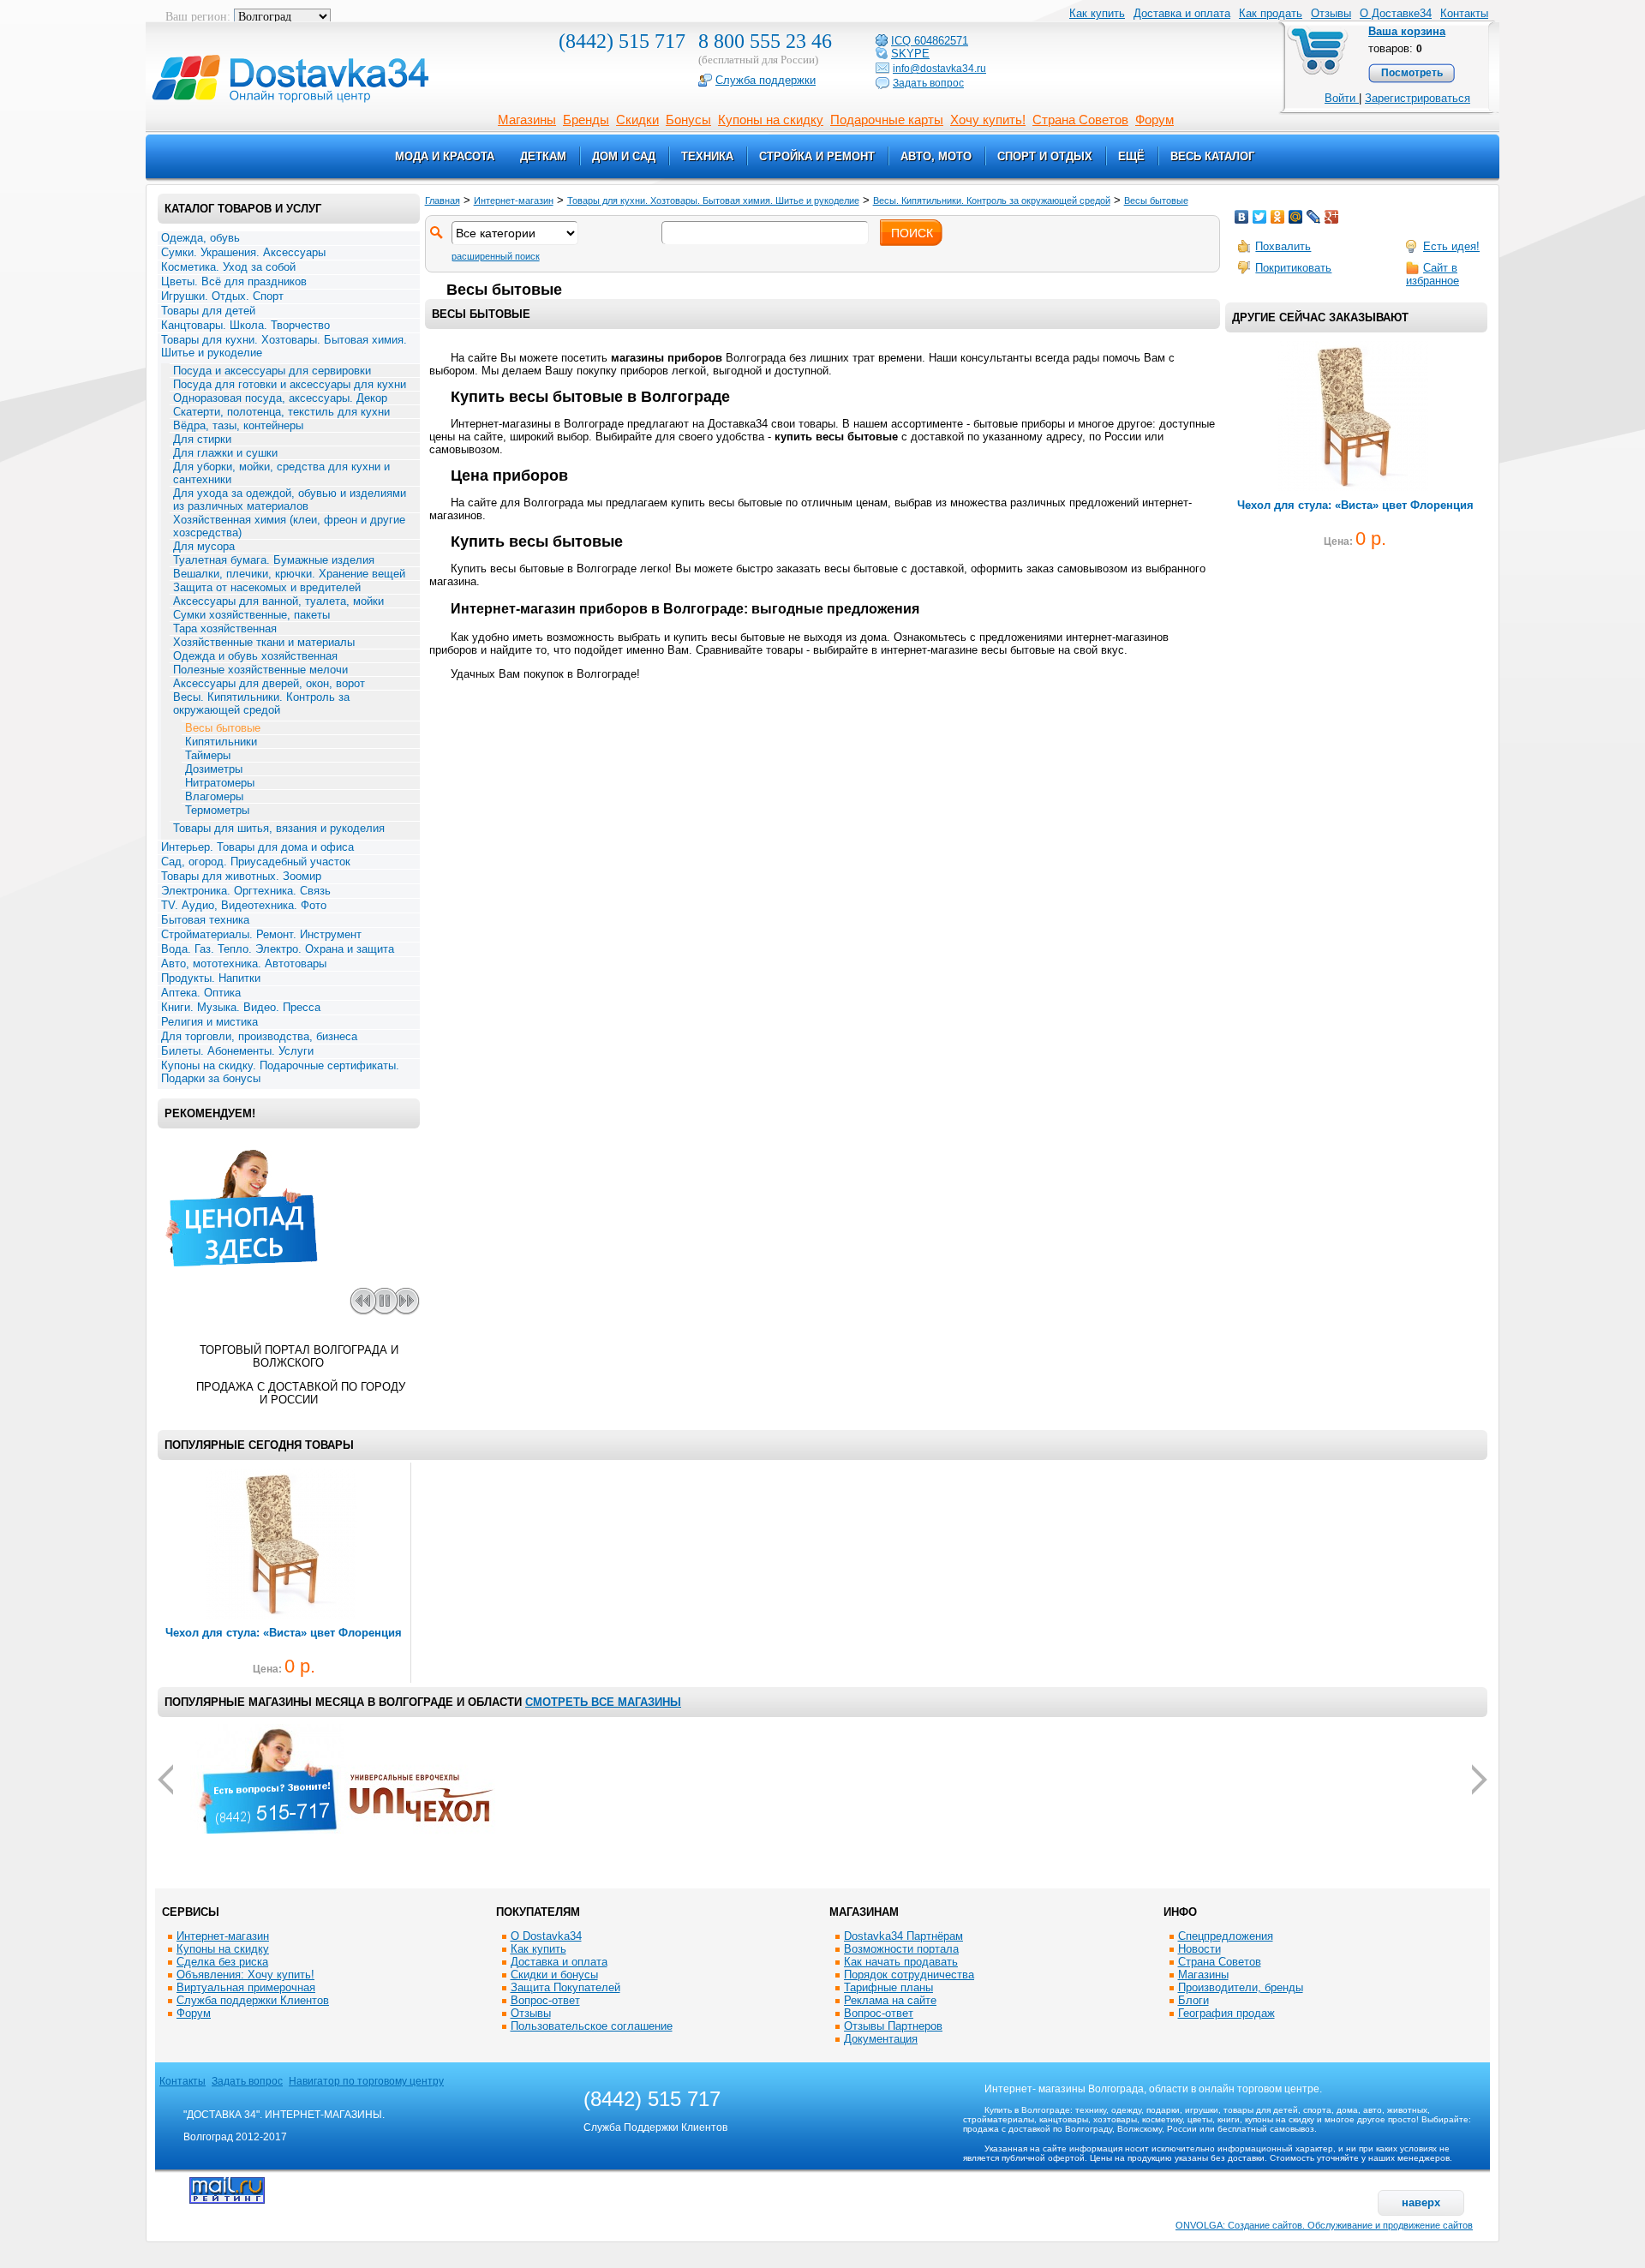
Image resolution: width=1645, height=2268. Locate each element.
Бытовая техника (205, 920)
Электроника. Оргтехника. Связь (246, 891)
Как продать (1271, 13)
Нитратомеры (220, 783)
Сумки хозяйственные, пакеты (251, 615)
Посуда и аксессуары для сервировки (272, 371)
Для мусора (204, 546)
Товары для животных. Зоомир (241, 876)
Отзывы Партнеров (893, 2026)
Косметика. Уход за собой (228, 267)
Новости (1199, 1949)
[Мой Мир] (1296, 217)
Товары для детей (208, 311)
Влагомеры (214, 796)
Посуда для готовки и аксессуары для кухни (290, 384)
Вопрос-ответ (545, 2000)
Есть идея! (1451, 246)
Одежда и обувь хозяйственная (255, 656)
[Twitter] (1260, 217)
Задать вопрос (247, 2081)
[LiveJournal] (1314, 217)
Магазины (527, 120)
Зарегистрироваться (1418, 98)
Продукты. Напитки (211, 978)
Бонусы (688, 120)
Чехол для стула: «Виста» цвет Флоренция (1355, 505)
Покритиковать (1293, 268)
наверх (1421, 2202)
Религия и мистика (209, 1022)
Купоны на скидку (771, 120)
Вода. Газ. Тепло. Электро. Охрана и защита (278, 949)
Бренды (586, 120)
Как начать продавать (901, 1962)
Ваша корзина (1407, 31)
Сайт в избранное (1433, 274)
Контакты (1464, 13)
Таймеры (208, 755)
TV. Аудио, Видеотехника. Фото (244, 905)
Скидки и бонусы (554, 1975)
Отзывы (1331, 13)
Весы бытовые (223, 728)
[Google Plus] (1332, 217)
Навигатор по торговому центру (366, 2081)
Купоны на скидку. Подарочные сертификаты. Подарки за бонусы (280, 1072)
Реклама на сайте (890, 2000)
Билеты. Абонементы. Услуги (237, 1051)
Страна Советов (1080, 120)
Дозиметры (214, 769)
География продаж (1226, 2013)
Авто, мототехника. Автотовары (244, 963)
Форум (1154, 120)
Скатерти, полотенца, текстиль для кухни (281, 412)
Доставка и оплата (1182, 13)
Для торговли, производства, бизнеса (259, 1036)
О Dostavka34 (546, 1936)
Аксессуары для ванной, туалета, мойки (278, 601)
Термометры (217, 810)
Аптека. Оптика (201, 993)
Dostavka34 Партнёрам (903, 1936)
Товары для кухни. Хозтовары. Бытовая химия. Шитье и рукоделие (284, 346)
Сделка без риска (222, 1962)
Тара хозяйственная (225, 628)
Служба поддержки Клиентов (253, 2000)
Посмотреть (1412, 73)
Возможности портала (901, 1949)
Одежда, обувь (200, 238)
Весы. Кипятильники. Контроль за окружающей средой (261, 703)
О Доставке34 (1396, 13)
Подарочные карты (887, 120)
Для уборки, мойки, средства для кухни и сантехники (281, 473)
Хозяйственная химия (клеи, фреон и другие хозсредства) (289, 526)
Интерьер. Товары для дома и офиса (257, 847)
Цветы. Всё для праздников (234, 281)
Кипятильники (221, 742)
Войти (1342, 98)
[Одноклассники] (1278, 217)
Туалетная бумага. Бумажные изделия (274, 560)
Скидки (637, 120)
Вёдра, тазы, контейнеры (238, 425)
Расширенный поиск (496, 256)
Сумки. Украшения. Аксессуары (243, 252)
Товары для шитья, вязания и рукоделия (279, 828)
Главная (443, 200)
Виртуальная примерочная (246, 1987)
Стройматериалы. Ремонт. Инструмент (261, 934)
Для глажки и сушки (225, 453)
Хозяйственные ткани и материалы (264, 642)
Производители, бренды (1241, 1987)
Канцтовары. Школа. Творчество (245, 325)
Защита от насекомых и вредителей (267, 587)
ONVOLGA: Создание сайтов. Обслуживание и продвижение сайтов (1324, 2225)
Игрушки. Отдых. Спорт (222, 296)
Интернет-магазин (514, 200)
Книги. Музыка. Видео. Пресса (241, 1007)
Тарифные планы (888, 1987)
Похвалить (1283, 246)
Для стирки (202, 439)
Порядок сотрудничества (909, 1975)
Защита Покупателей (565, 1987)
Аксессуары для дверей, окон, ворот (269, 683)
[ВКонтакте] (1242, 217)
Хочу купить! (988, 120)
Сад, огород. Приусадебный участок (256, 862)
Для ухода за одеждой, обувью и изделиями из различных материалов (290, 500)
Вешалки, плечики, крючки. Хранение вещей (289, 574)
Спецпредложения (1226, 1936)
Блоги (1193, 2000)
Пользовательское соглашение (592, 2026)
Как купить (538, 1949)
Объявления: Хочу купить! (245, 1975)
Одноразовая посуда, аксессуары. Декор (280, 398)
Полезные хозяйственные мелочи (260, 670)
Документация (881, 2039)
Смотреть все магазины (603, 1702)
